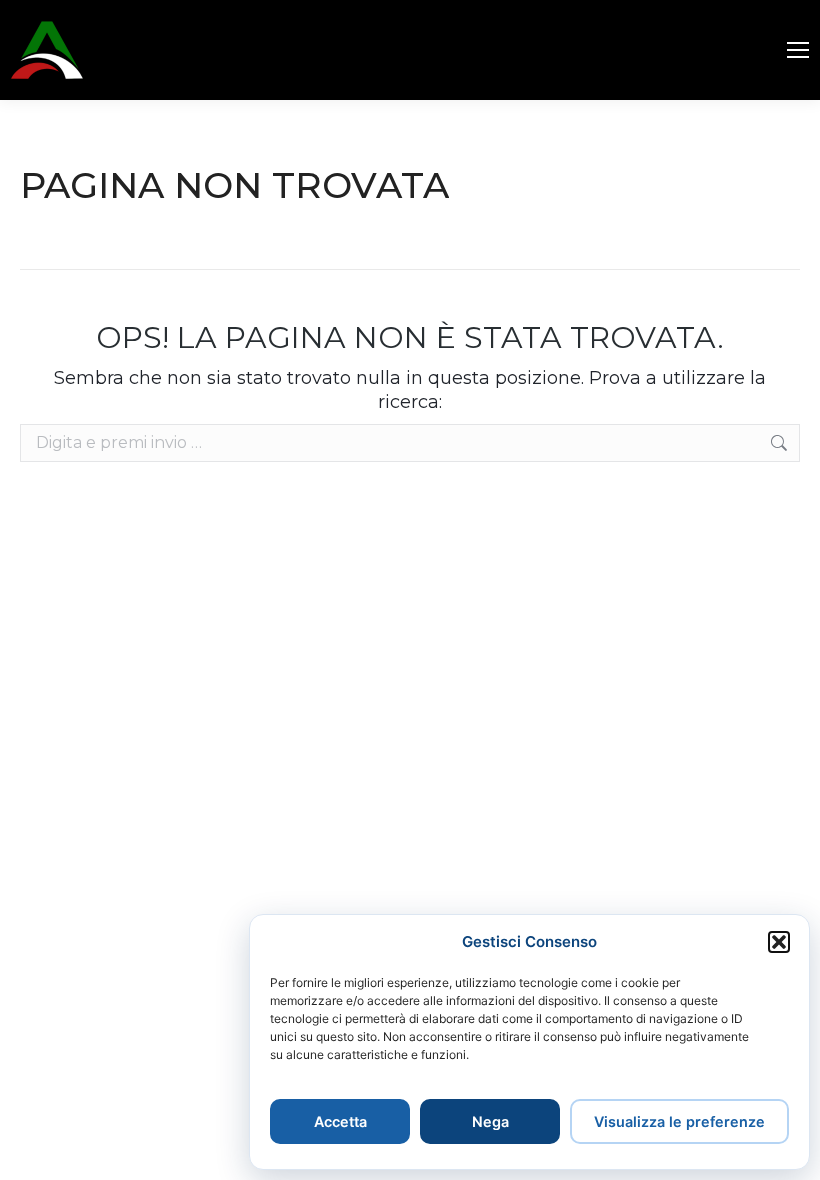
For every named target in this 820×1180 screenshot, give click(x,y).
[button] (779, 942)
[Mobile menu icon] (798, 50)
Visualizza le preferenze (679, 1121)
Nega (490, 1121)
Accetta (340, 1121)
